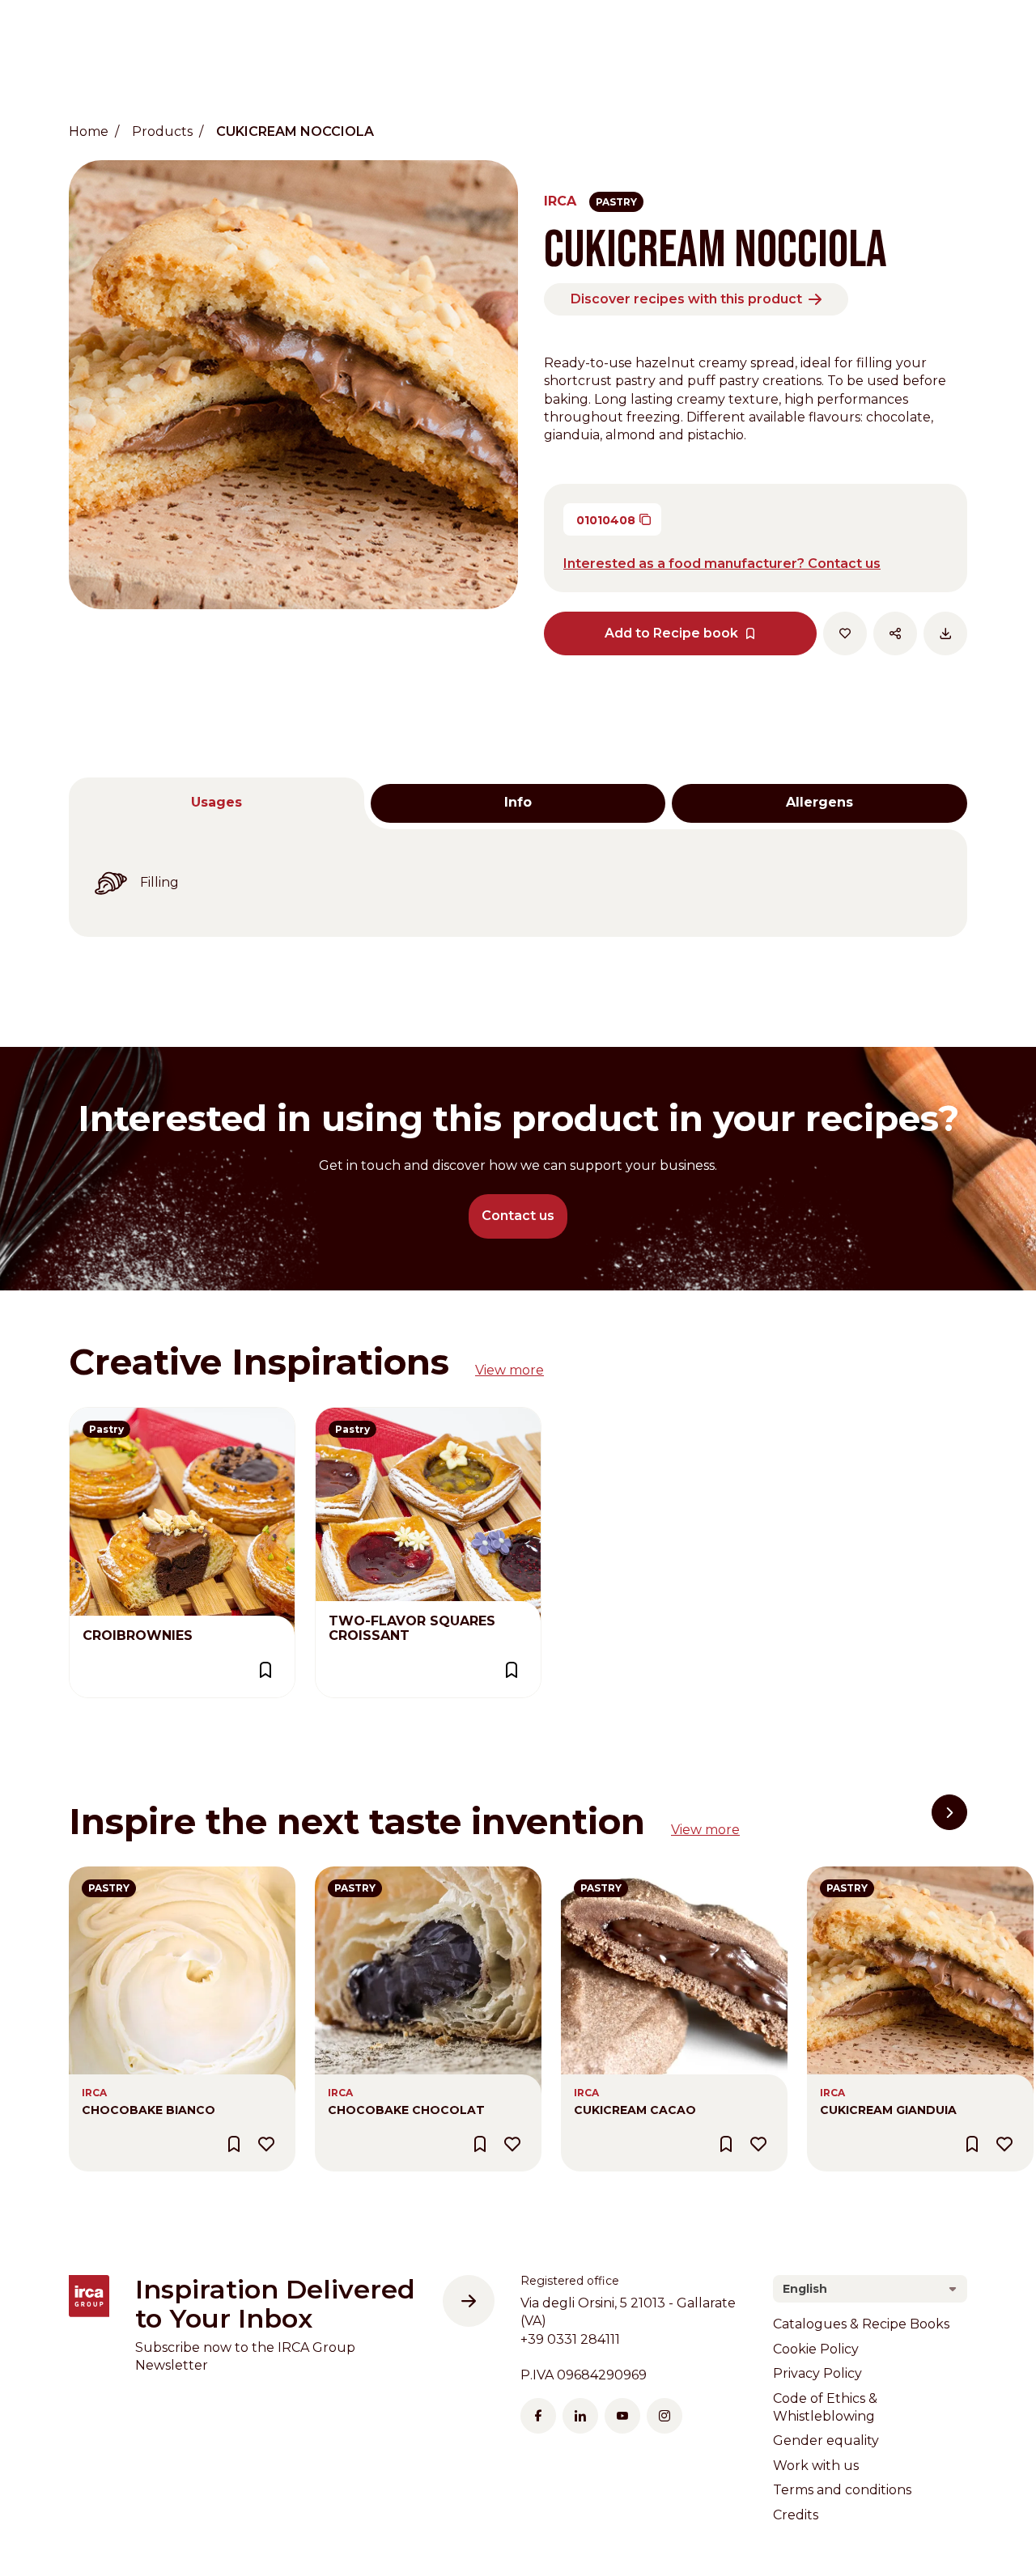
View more (510, 1370)
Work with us (816, 2466)
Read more (106, 1416)
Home (89, 131)
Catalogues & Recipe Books (861, 2324)
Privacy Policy (817, 2373)
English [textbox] (805, 2289)
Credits (796, 2515)
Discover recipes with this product (686, 299)
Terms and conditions (842, 2490)
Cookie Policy (816, 2349)
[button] (949, 1812)
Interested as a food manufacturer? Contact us (722, 563)
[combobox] (870, 2289)
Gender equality (826, 2440)
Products (162, 131)
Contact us (518, 1216)
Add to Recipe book (671, 633)
